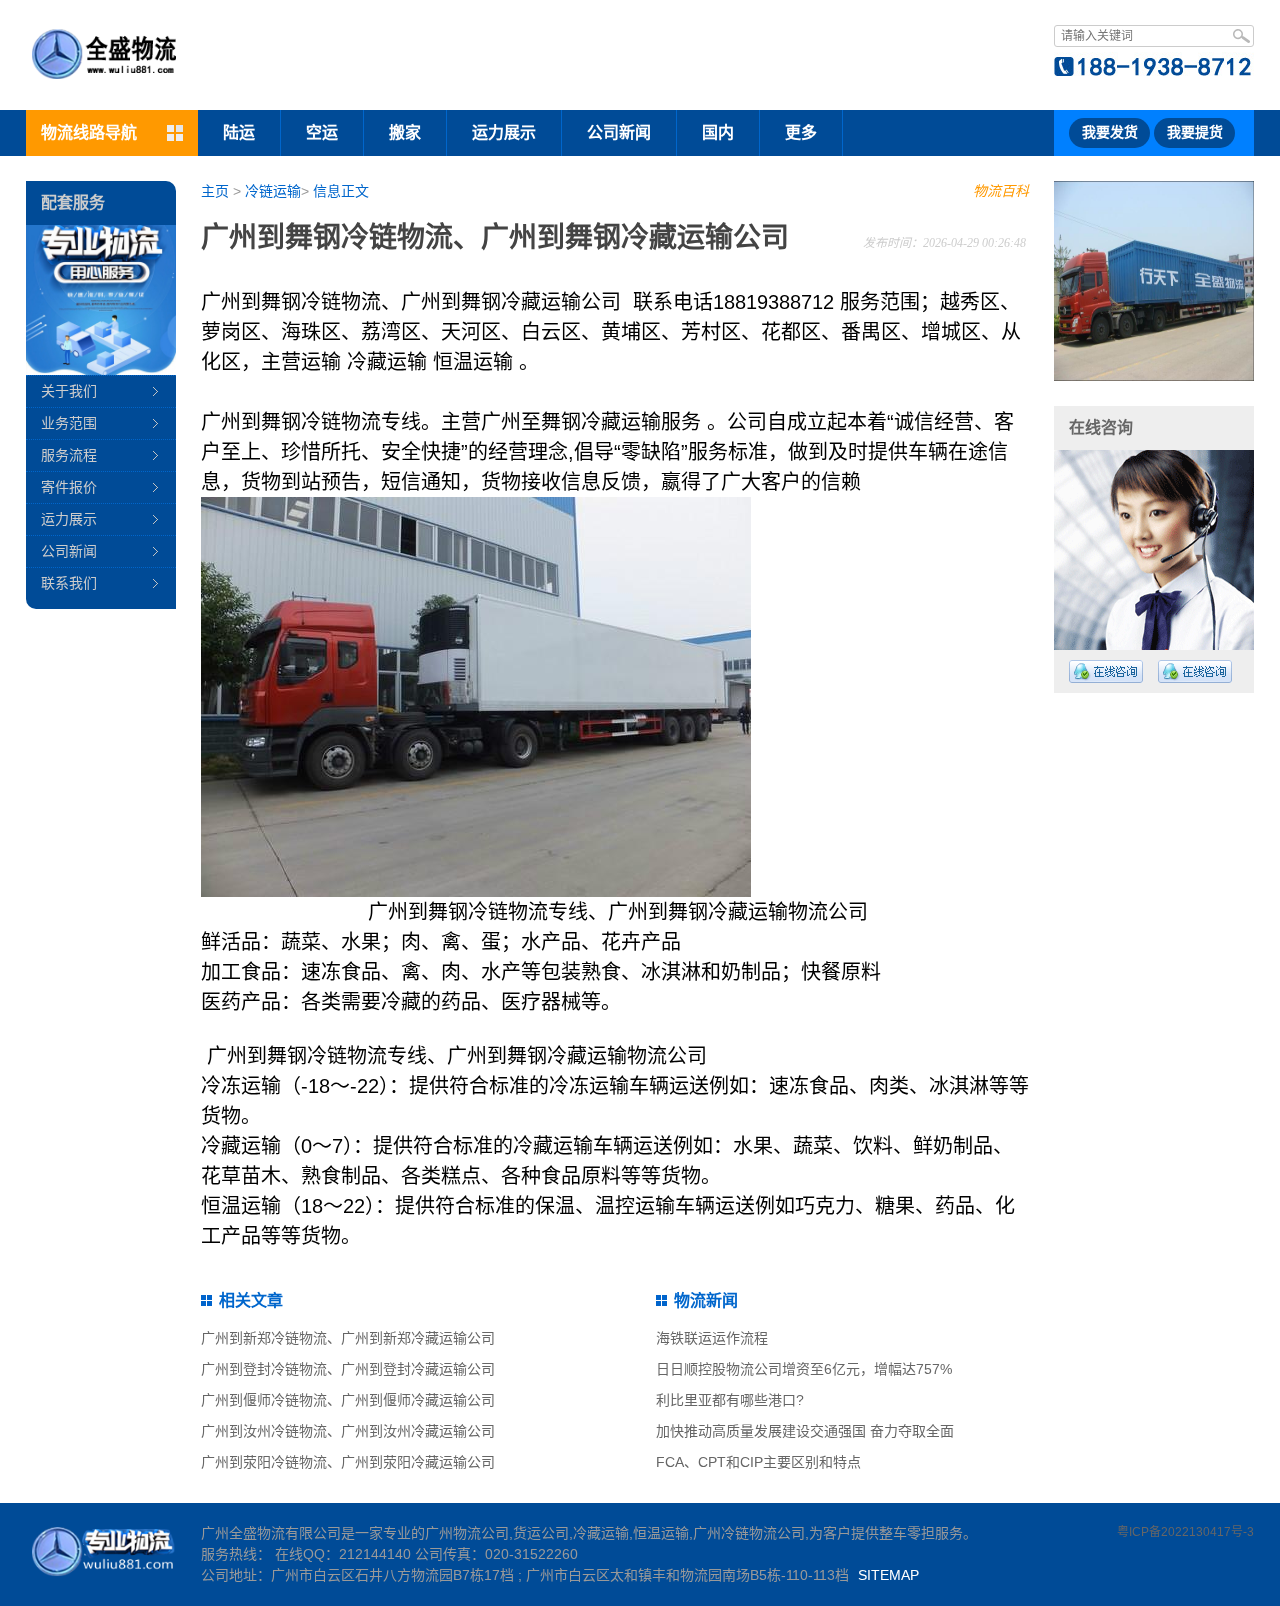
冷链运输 (273, 191)
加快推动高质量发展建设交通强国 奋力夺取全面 (805, 1431)
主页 (215, 191)
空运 (322, 132)
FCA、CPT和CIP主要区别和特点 (758, 1462)
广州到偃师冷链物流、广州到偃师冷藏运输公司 (348, 1400)
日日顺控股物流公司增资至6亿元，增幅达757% (804, 1369)
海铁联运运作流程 (712, 1338)
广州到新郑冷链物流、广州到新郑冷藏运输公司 (348, 1338)
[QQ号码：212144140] (1106, 671)
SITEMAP (888, 1575)
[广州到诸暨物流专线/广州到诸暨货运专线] (1154, 281)
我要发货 (1110, 132)
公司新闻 (619, 132)
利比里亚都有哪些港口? (730, 1400)
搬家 (405, 132)
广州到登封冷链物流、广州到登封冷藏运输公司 (348, 1369)
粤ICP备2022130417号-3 (1185, 1532)
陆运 (239, 132)
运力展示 (504, 132)
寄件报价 (69, 487)
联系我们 (69, 583)
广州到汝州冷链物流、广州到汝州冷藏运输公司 (348, 1431)
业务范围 (69, 423)
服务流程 (69, 455)
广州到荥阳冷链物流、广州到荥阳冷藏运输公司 (348, 1462)
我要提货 (1195, 132)
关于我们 (69, 391)
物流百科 (1001, 191)
